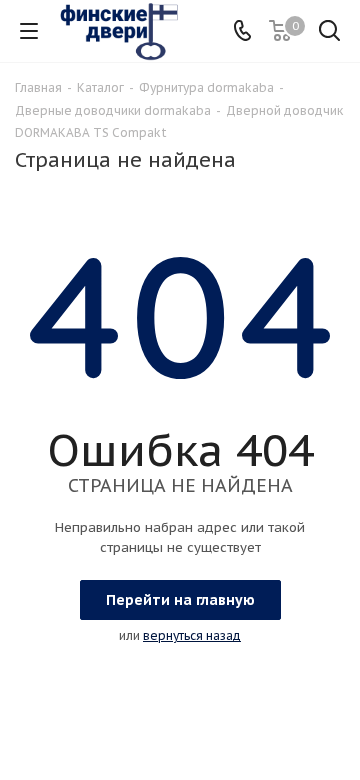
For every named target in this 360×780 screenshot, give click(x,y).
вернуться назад (192, 635)
